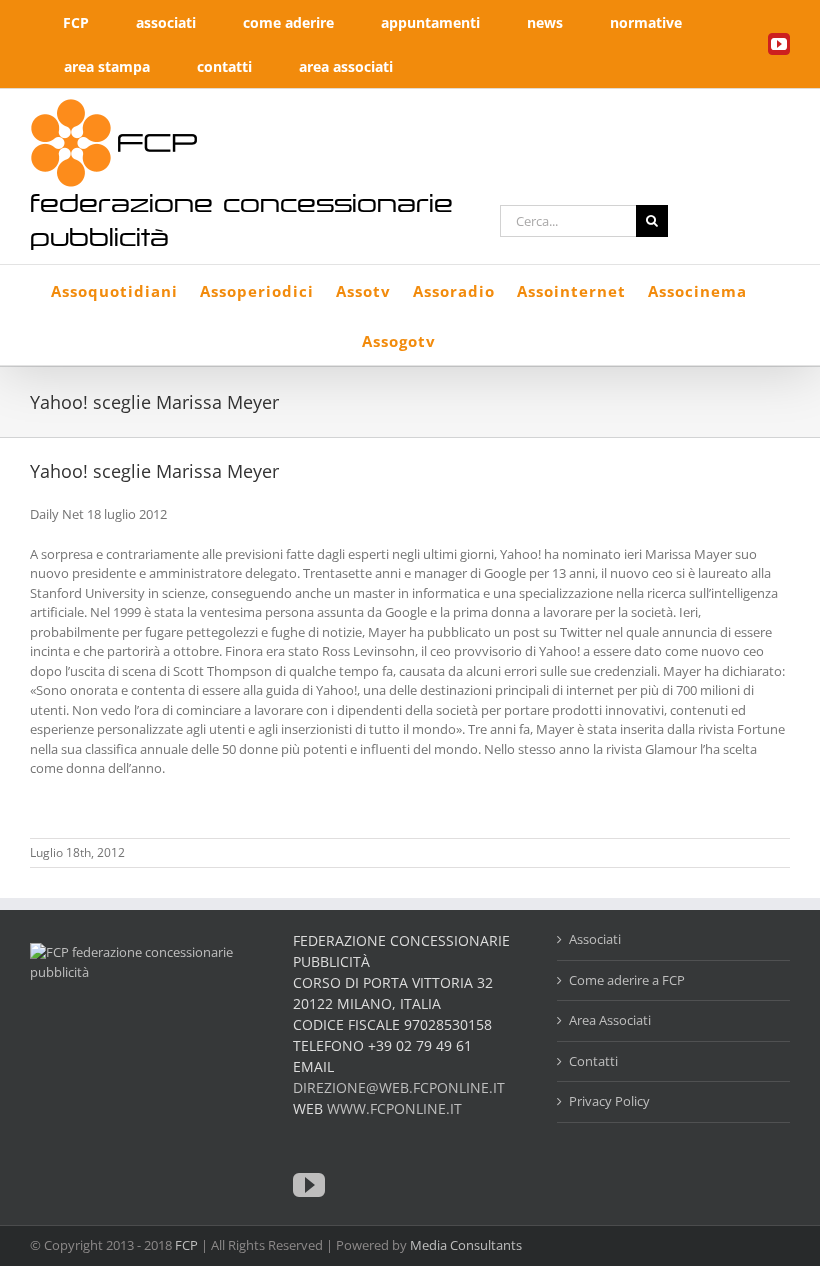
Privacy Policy (609, 1101)
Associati (595, 939)
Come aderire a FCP (627, 980)
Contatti (593, 1061)
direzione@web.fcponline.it (399, 1087)
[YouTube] (309, 1185)
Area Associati (610, 1020)
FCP (186, 1245)
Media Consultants (466, 1245)
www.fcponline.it (394, 1108)
